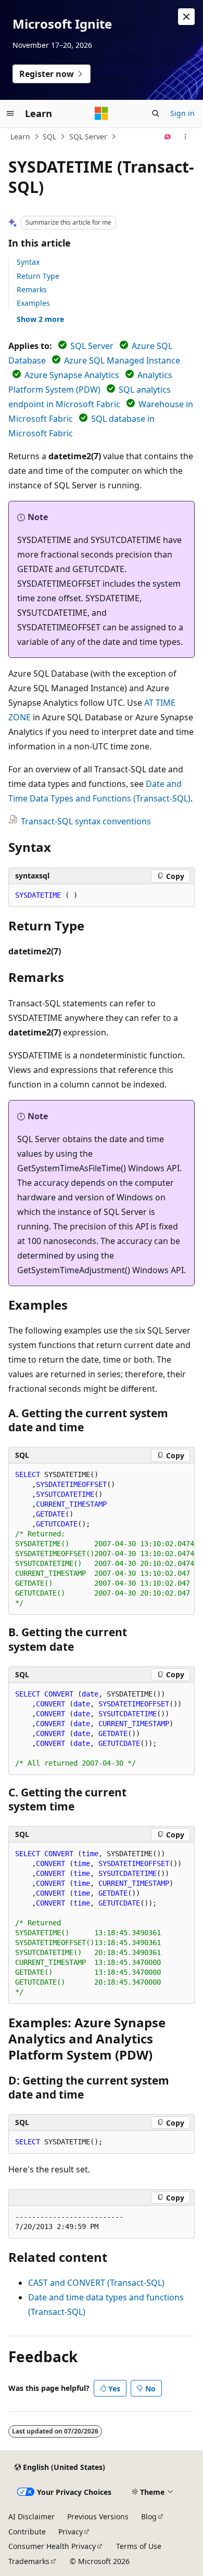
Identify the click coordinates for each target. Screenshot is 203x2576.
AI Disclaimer (31, 2516)
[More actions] (186, 137)
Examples (33, 303)
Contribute (27, 2532)
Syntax (28, 262)
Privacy (71, 2532)
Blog (149, 2516)
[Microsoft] (102, 113)
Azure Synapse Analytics (72, 375)
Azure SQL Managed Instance (122, 360)
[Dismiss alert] (186, 17)
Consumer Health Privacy (52, 2546)
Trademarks (29, 2561)
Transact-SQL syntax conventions (86, 821)
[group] (102, 1539)
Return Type (38, 276)
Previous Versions (98, 2516)
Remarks (32, 289)
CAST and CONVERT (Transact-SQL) (96, 2283)
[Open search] (156, 113)
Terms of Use (139, 2546)
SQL (49, 137)
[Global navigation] (10, 113)
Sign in (182, 113)
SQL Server (88, 137)
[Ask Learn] (168, 137)
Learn (20, 137)
